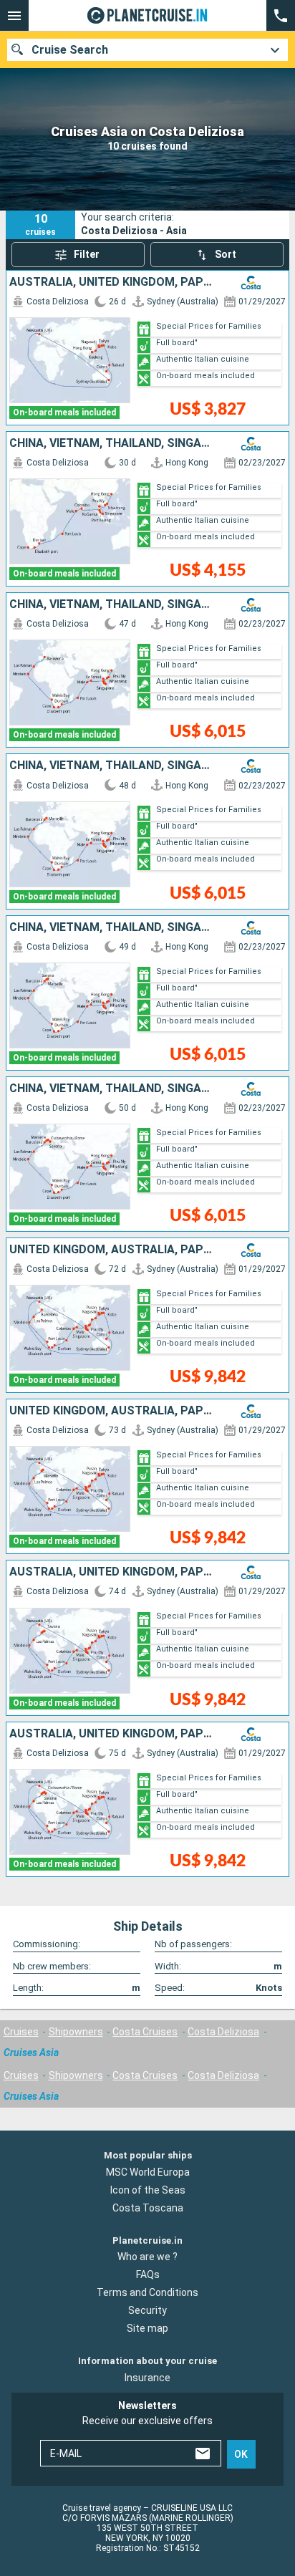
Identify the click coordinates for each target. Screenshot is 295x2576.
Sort (226, 254)
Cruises (21, 2032)
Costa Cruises (145, 2032)
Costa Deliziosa (223, 2032)
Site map (147, 2329)
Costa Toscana (148, 2208)
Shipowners (76, 2032)
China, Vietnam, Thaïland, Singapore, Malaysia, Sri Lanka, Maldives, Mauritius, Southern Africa (113, 443)
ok (241, 2454)
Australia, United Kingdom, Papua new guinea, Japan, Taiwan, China (113, 282)
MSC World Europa (148, 2172)
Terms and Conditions (147, 2293)
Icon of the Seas (148, 2190)
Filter (87, 254)
